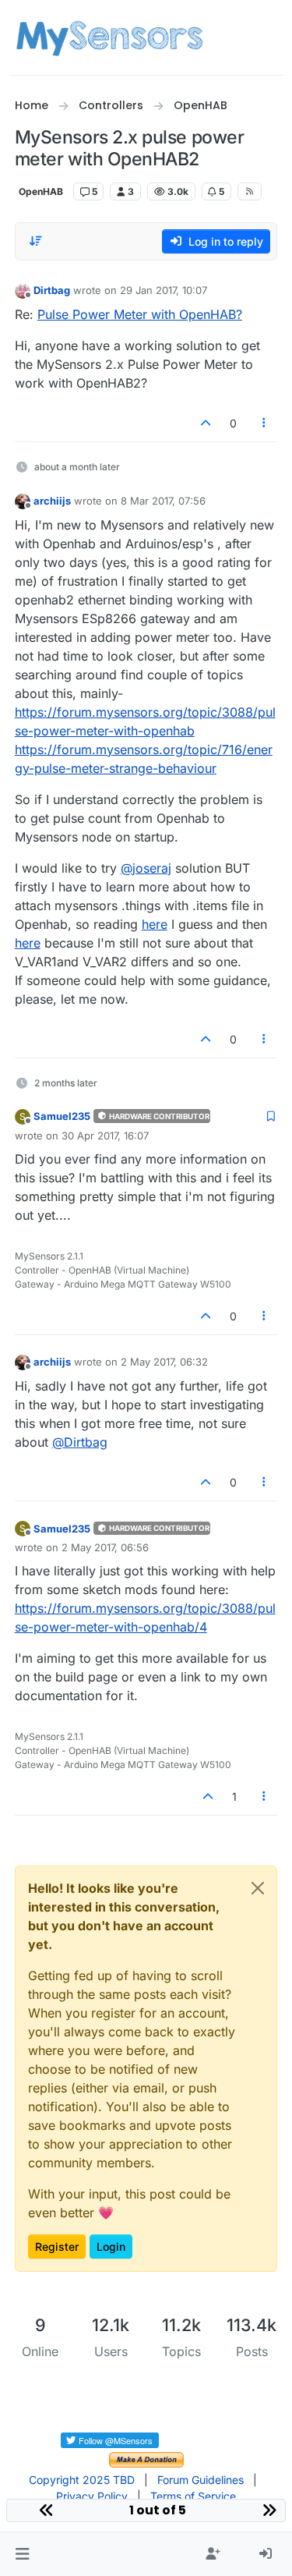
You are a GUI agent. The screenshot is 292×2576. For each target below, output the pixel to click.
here (155, 924)
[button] (22, 2554)
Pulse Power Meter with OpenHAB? (140, 314)
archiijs (52, 501)
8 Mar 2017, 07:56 (163, 501)
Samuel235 (62, 1116)
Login (111, 2246)
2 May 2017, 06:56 (105, 1547)
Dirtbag (52, 290)
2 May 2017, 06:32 (164, 1362)
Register (57, 2246)
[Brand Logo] (109, 37)
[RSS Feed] (250, 191)
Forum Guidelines (201, 2480)
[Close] (258, 1888)
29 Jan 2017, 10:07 (164, 290)
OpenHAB (41, 191)
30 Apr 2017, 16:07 (105, 1136)
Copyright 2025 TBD (82, 2480)
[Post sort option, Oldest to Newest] (36, 241)
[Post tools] (264, 423)
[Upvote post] (206, 423)
